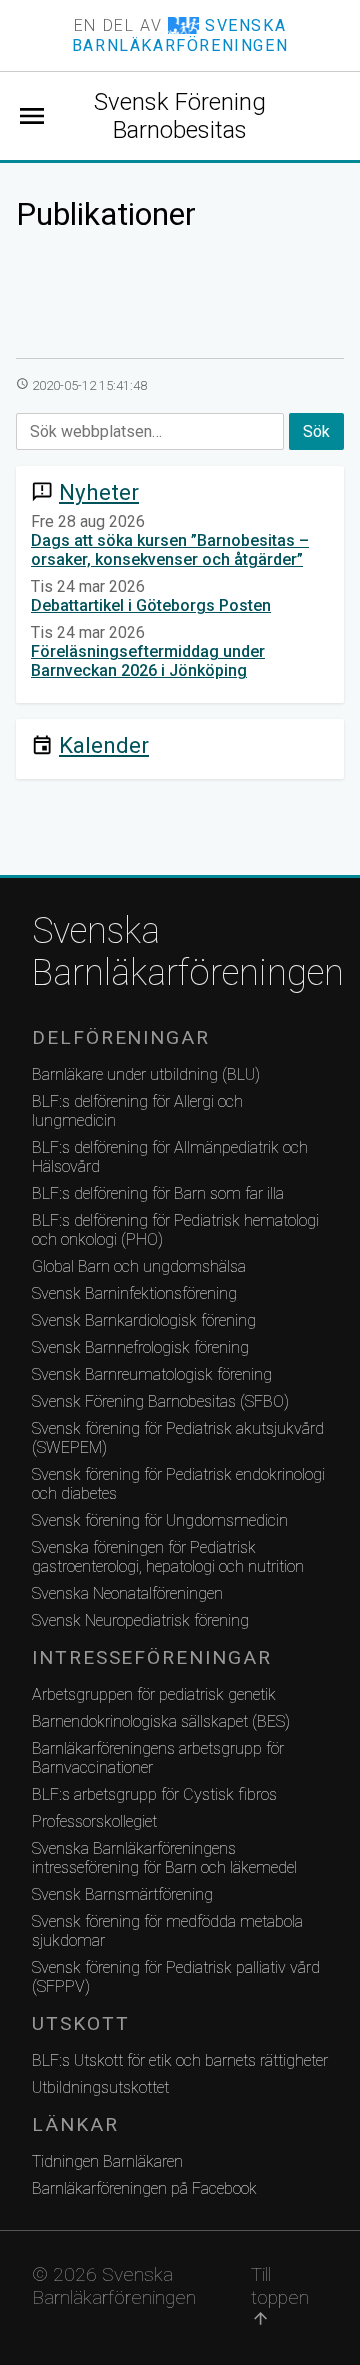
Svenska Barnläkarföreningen (180, 952)
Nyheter (99, 492)
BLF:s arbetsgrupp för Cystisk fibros (154, 1794)
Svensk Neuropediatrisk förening (140, 1620)
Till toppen (280, 2295)
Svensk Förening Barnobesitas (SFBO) (160, 1401)
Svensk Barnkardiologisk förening (144, 1320)
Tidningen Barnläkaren (107, 2161)
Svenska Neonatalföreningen (127, 1593)
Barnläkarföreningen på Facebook (144, 2188)
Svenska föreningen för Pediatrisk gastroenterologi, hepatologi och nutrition (168, 1557)
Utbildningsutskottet (100, 2087)
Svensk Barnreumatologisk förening (152, 1374)
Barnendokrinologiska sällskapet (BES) (161, 1721)
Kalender (104, 745)
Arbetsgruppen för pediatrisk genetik (154, 1694)
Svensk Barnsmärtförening (122, 1894)
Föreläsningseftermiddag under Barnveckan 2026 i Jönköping (148, 661)
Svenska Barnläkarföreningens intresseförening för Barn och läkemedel (164, 1858)
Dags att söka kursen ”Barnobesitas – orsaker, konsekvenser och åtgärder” (170, 550)
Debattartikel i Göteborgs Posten (151, 605)
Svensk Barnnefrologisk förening (140, 1347)
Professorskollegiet (94, 1821)
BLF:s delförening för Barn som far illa (158, 1193)
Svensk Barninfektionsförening (134, 1293)
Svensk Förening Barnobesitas (180, 116)
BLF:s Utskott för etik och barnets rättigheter (180, 2060)
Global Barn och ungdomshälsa (139, 1266)
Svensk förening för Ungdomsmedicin (160, 1520)
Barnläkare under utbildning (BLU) (146, 1074)
